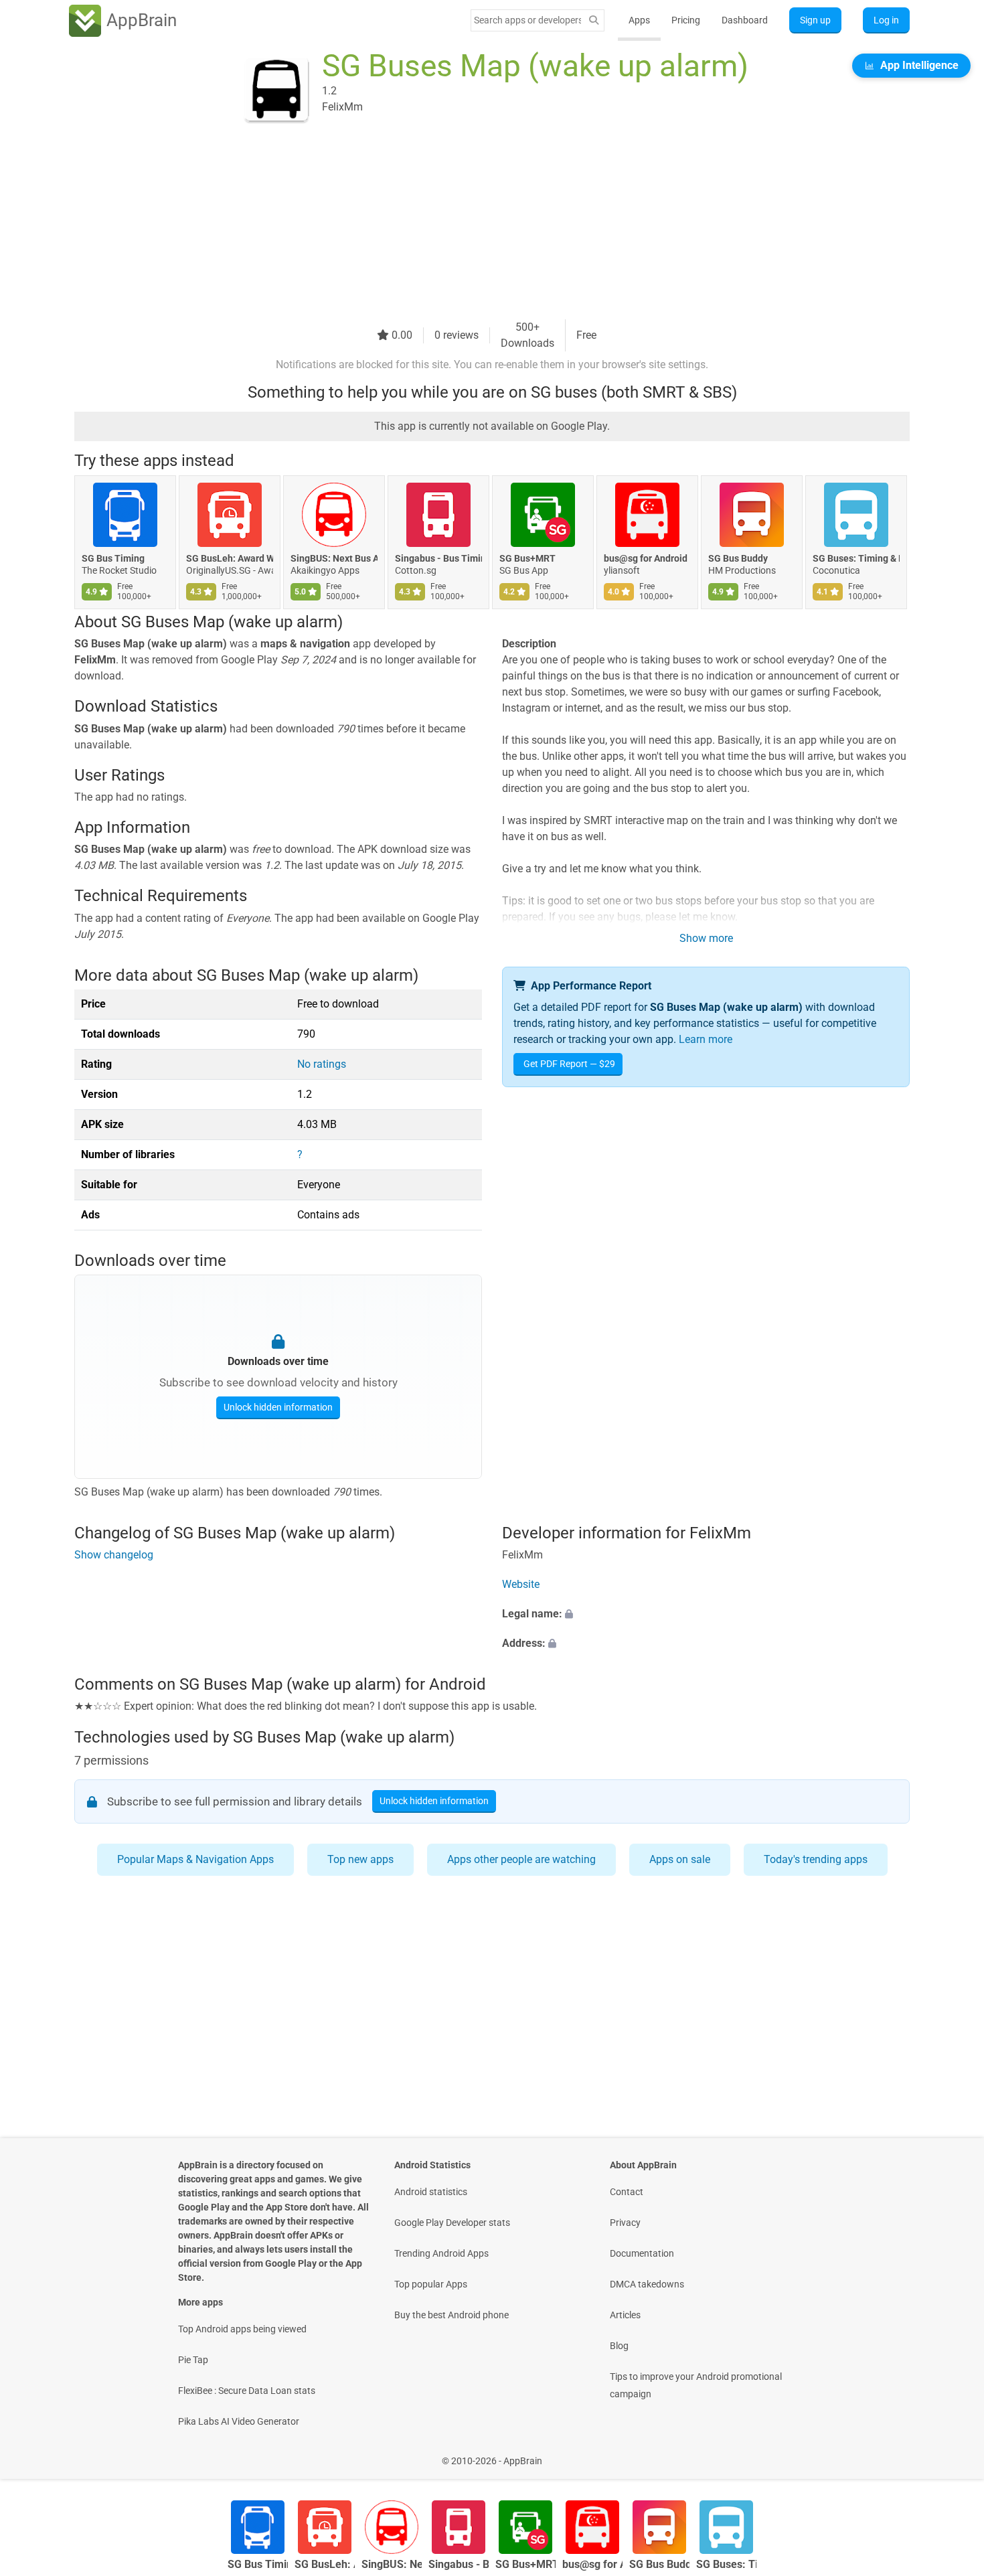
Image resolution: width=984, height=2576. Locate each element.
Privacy (625, 2223)
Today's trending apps (816, 1859)
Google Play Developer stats (452, 2223)
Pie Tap (193, 2360)
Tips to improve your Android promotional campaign (696, 2385)
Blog (619, 2346)
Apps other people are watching (521, 1859)
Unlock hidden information (278, 1407)
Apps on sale (680, 1859)
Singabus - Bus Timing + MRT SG (438, 558)
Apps (639, 20)
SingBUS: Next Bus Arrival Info (334, 558)
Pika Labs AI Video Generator (239, 2421)
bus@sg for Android (646, 558)
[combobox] (527, 20)
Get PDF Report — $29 (569, 1064)
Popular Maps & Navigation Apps (195, 1859)
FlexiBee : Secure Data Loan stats (247, 2391)
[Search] (594, 20)
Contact (627, 2192)
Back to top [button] (951, 2454)
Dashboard (745, 20)
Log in (886, 20)
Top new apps (360, 1859)
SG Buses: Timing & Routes (856, 558)
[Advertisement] (476, 226)
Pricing (686, 20)
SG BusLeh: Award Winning (230, 558)
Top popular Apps (431, 2284)
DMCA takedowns (647, 2284)
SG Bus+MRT (527, 558)
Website (521, 1584)
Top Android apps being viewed (242, 2329)
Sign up (815, 20)
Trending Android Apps (441, 2253)
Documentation (642, 2253)
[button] (706, 1614)
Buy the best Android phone (452, 2315)
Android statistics (431, 2192)
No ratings (322, 1064)
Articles (625, 2315)
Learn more (706, 1039)
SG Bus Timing (113, 558)
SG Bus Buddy (738, 558)
